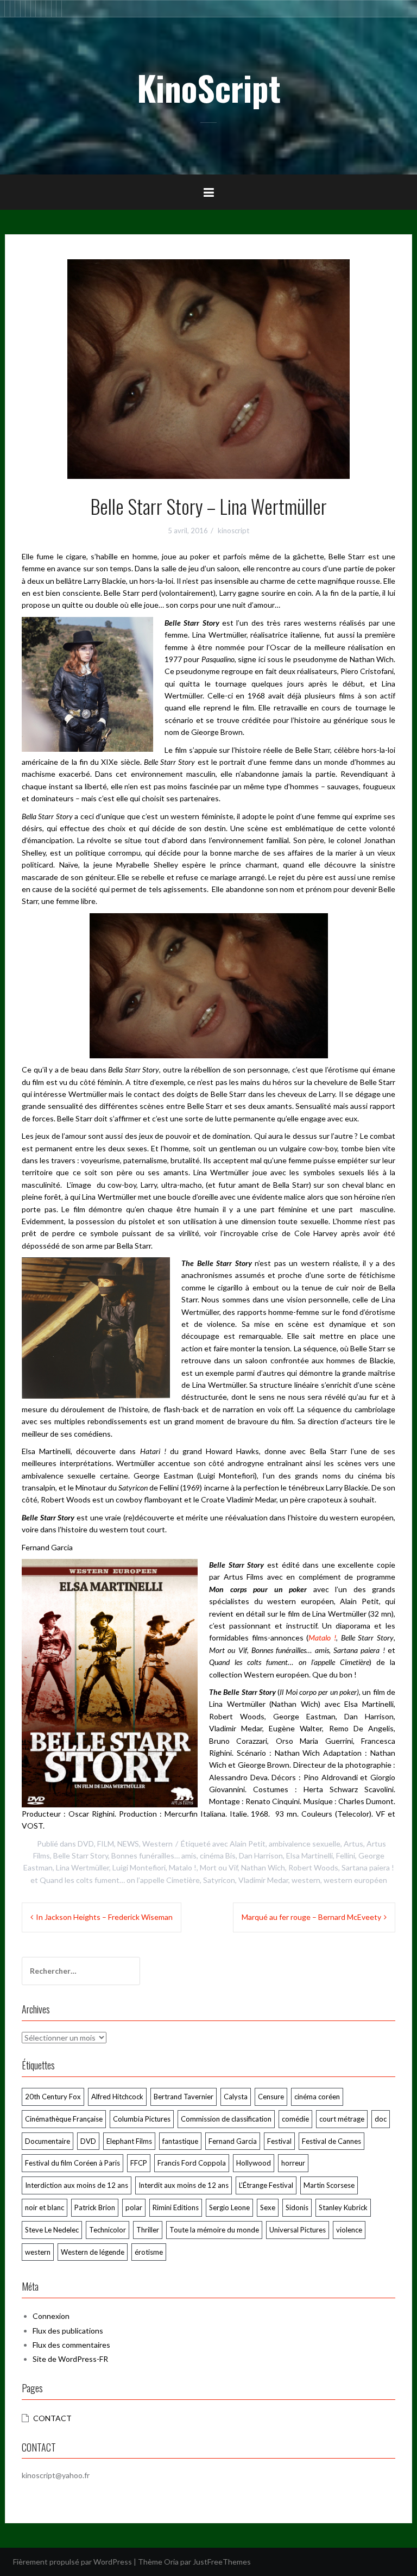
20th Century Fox (53, 2097)
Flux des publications (68, 2331)
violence (349, 2230)
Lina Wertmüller (83, 1867)
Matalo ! (322, 1638)
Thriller (148, 2230)
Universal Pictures (298, 2230)
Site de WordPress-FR (70, 2359)
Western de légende (93, 2252)
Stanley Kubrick (343, 2207)
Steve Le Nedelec (52, 2230)
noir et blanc (45, 2207)
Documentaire (48, 2141)
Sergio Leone (229, 2207)
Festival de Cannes (331, 2141)
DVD (86, 1844)
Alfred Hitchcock (117, 2097)
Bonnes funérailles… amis (154, 1855)
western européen (355, 1880)
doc (381, 2119)
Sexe (268, 2207)
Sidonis (297, 2207)
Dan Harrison (261, 1855)
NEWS (128, 1844)
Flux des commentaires (71, 2345)
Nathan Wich (263, 1867)
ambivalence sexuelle (305, 1844)
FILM (106, 1844)
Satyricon (219, 1880)
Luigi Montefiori (139, 1867)
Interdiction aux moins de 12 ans (77, 2185)
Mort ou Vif (219, 1867)
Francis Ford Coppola (192, 2163)
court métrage (342, 2119)
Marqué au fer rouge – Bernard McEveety (311, 1917)
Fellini (346, 1855)
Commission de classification (226, 2119)
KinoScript (209, 88)
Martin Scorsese (329, 2185)
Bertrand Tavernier (184, 2097)
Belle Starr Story (81, 1855)
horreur (293, 2163)
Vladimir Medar (263, 1880)
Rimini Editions (176, 2207)
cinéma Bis (218, 1855)
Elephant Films (129, 2141)
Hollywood (254, 2163)
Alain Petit (248, 1844)
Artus (353, 1844)
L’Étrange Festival (266, 2185)
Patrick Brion (95, 2207)
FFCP (139, 2163)
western (306, 1880)
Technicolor (108, 2230)
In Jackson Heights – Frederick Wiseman (104, 1917)
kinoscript (233, 531)
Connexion (51, 2316)
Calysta (236, 2097)
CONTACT (52, 2418)
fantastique (180, 2141)
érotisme (149, 2252)
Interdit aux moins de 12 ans (184, 2185)
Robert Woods (313, 1867)
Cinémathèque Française (64, 2119)
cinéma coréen (317, 2097)
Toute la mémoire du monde (214, 2230)
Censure (271, 2097)
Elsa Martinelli (309, 1855)
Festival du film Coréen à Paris (72, 2163)
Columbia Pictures (142, 2119)
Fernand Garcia (233, 2141)
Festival (279, 2141)
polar (134, 2207)
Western (157, 1844)
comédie (295, 2119)
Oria (171, 2562)
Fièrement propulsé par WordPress (72, 2562)
